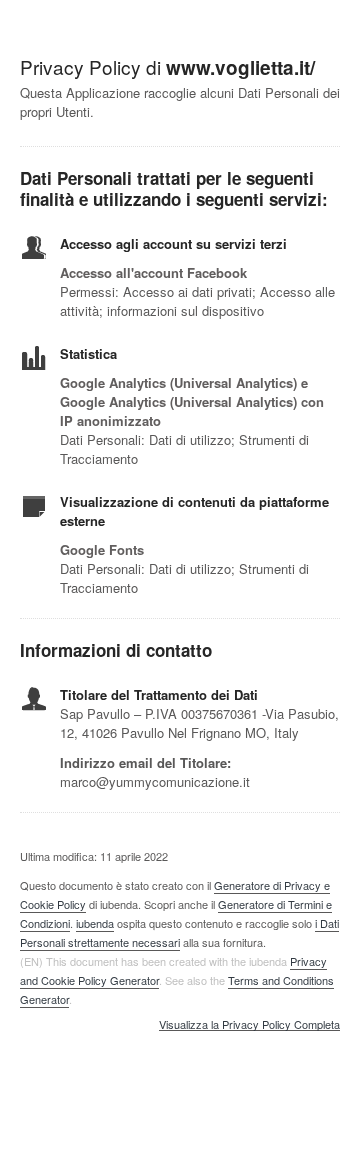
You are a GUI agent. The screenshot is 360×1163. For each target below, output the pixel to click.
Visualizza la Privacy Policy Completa (249, 1025)
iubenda (95, 923)
